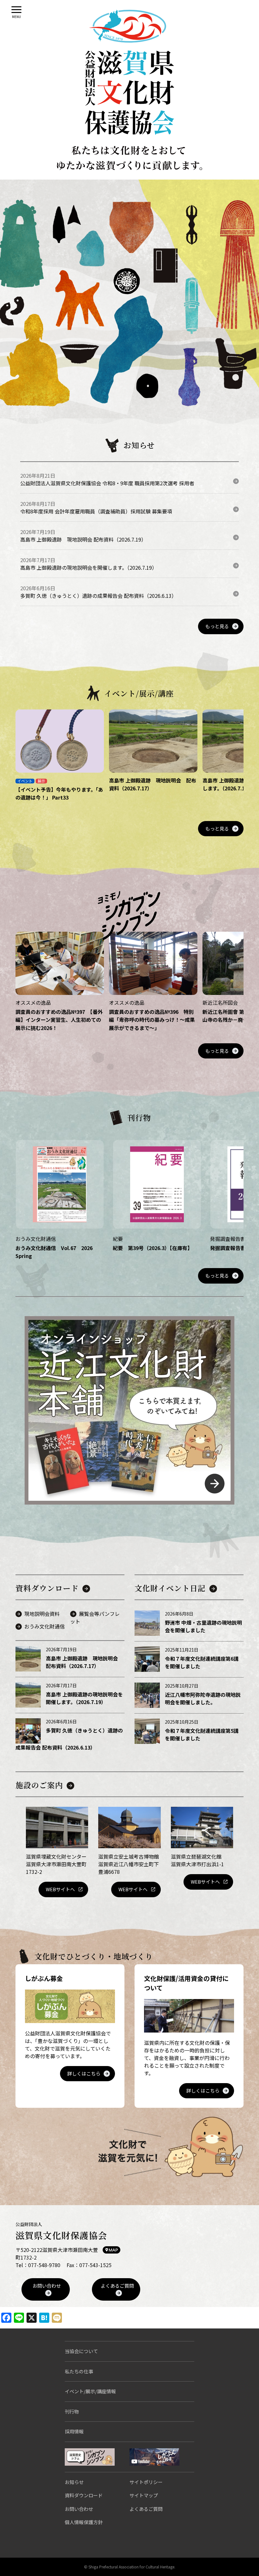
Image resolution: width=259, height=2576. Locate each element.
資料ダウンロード (47, 1588)
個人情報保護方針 (84, 2522)
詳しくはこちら (84, 2073)
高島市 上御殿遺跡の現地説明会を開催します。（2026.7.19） (89, 567)
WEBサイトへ (60, 1889)
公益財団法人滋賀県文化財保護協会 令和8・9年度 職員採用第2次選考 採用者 (107, 483)
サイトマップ (144, 2495)
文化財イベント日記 (170, 1588)
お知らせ (74, 2482)
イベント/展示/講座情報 (90, 2391)
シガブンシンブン (90, 2457)
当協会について (81, 2351)
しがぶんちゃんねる (154, 2457)
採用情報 (74, 2431)
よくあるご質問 (117, 2286)
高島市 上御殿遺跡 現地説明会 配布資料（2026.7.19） (83, 539)
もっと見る (217, 626)
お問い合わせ (47, 2286)
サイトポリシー (146, 2482)
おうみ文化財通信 (45, 1626)
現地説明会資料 (42, 1614)
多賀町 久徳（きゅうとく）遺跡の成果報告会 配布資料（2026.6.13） (98, 596)
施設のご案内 (39, 1785)
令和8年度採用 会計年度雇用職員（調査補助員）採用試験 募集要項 (96, 511)
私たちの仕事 (79, 2371)
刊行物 (72, 2411)
